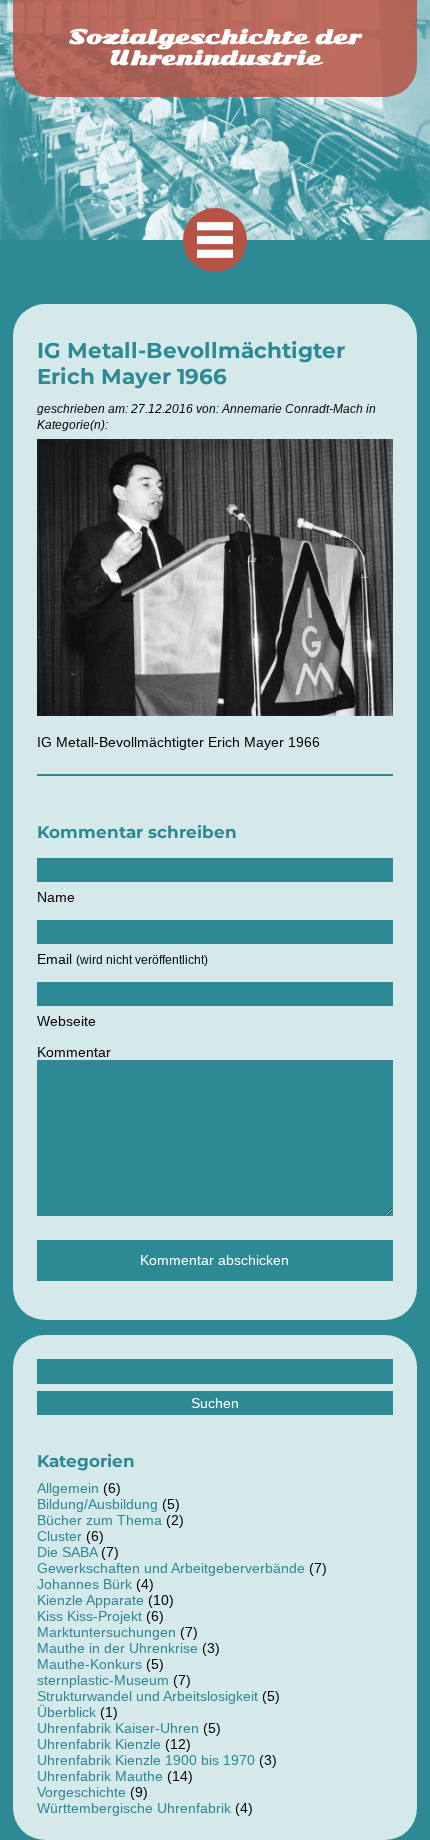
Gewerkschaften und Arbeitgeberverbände (171, 1568)
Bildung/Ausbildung (97, 1504)
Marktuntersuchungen (106, 1632)
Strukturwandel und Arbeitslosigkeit (147, 1696)
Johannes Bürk (84, 1584)
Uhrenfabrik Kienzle (99, 1744)
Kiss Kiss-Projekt (89, 1616)
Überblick (66, 1712)
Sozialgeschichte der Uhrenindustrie (215, 47)
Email (122, 959)
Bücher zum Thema (99, 1520)
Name (56, 897)
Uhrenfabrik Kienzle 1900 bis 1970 (146, 1760)
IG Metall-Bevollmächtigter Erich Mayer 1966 (191, 363)
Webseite (66, 1021)
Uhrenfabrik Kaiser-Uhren (118, 1728)
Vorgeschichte (81, 1792)
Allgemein (68, 1488)
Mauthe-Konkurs (89, 1664)
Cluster (59, 1536)
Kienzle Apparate (90, 1600)
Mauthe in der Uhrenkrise (117, 1648)
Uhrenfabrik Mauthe (100, 1776)
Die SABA (67, 1552)
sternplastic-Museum (103, 1680)
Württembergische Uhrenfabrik (134, 1808)
